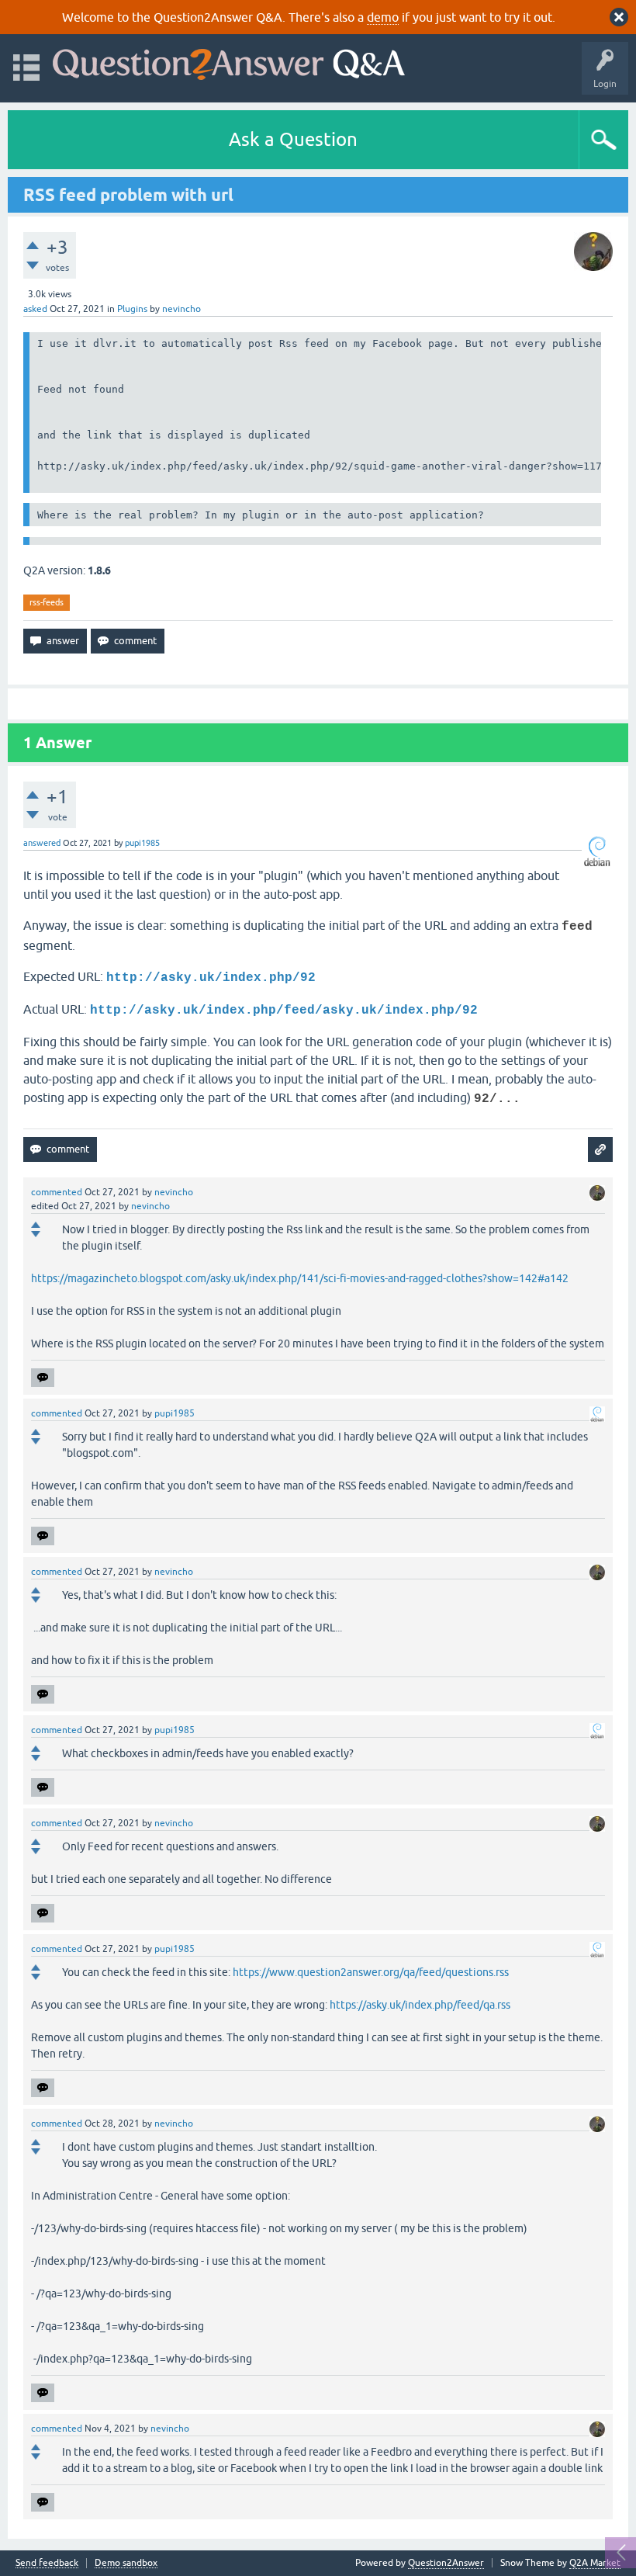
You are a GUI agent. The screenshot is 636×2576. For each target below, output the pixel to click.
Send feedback (47, 2563)
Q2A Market (595, 2563)
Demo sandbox (126, 2563)
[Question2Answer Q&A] (229, 61)
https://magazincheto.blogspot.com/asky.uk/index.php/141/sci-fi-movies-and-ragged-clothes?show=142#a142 (300, 1278)
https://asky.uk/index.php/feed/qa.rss (420, 2005)
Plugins (132, 309)
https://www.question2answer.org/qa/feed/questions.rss (371, 1972)
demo (383, 17)
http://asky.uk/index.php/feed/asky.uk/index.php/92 (284, 1011)
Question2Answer (446, 2563)
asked (35, 309)
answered (42, 843)
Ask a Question (293, 139)
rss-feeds (47, 602)
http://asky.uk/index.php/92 (211, 978)
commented (57, 1192)
